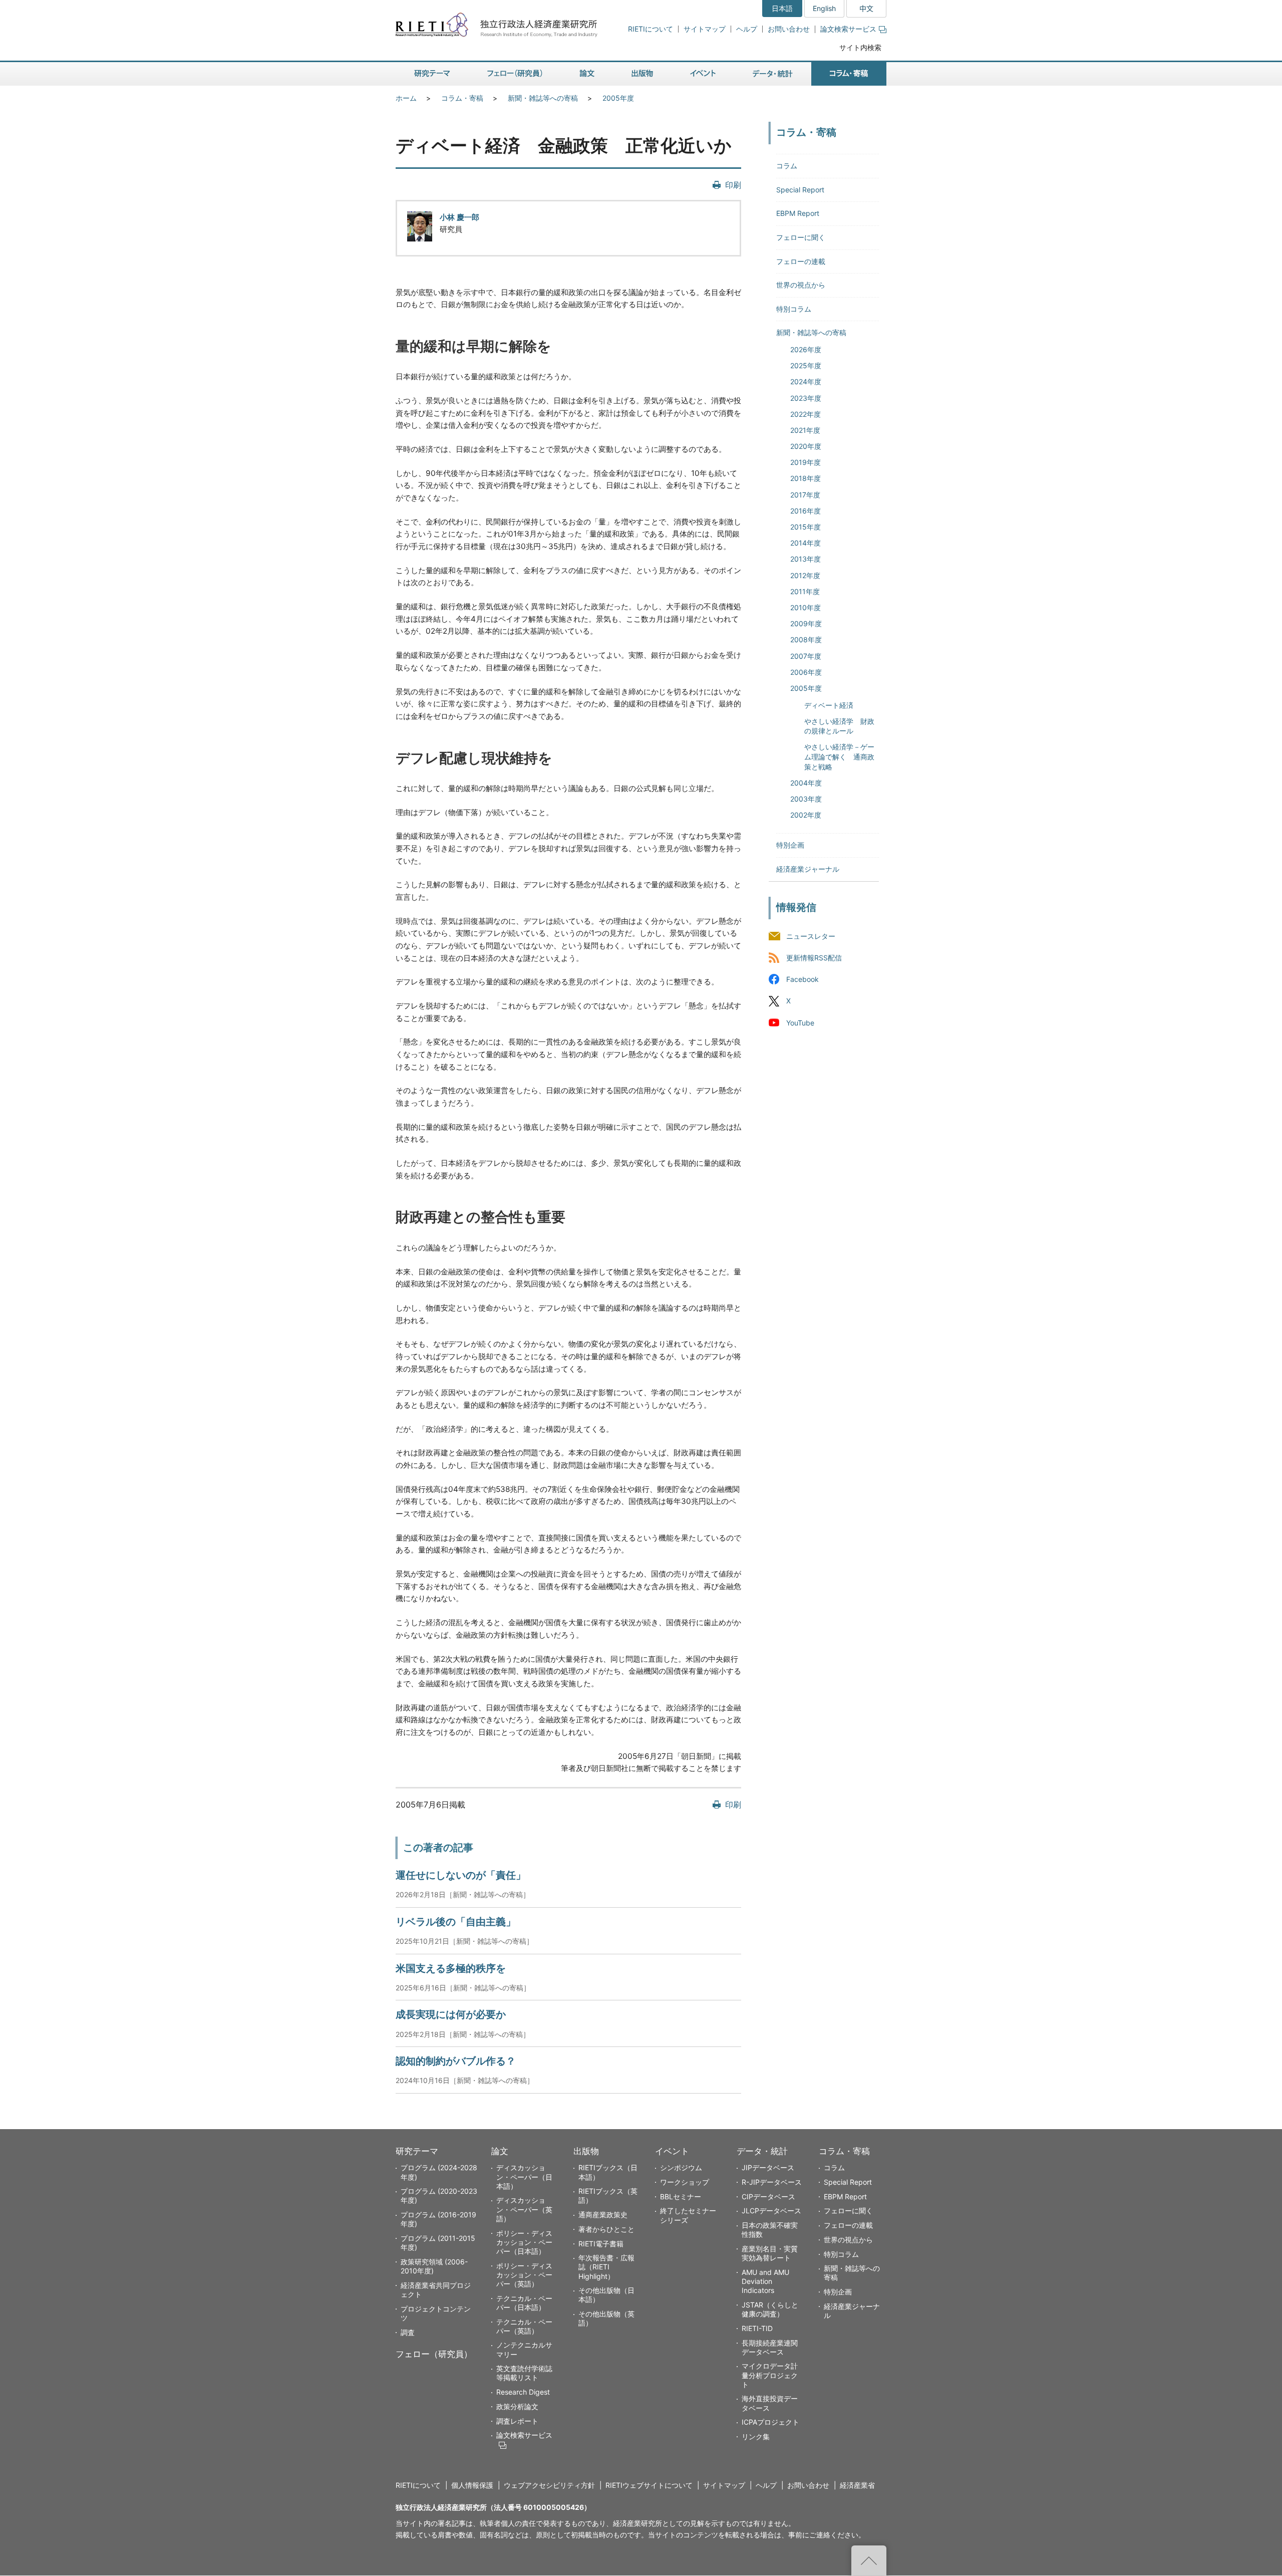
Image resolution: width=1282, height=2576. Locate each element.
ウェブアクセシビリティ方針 (549, 2485)
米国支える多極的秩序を (451, 1968)
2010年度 (806, 607)
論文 (500, 2151)
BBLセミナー (681, 2197)
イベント (672, 2151)
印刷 (733, 185)
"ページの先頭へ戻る (869, 2560)
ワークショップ (685, 2182)
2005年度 (618, 98)
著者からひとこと (606, 2229)
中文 (866, 8)
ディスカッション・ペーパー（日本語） (524, 2176)
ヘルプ (747, 29)
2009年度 (806, 623)
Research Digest (523, 2392)
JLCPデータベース (771, 2211)
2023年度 (806, 398)
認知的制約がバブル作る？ (456, 2061)
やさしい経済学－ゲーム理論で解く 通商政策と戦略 (839, 756)
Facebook (803, 980)
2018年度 (806, 478)
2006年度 (806, 672)
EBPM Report (798, 213)
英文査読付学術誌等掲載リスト (524, 2373)
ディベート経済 (829, 705)
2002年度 (806, 815)
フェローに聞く (801, 237)
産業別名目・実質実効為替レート (770, 2253)
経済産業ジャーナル (808, 869)
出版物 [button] (642, 74)
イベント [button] (703, 74)
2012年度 (805, 575)
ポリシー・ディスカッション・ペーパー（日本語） (524, 2242)
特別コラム (794, 309)
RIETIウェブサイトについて (649, 2485)
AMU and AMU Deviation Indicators (765, 2281)
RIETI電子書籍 (601, 2244)
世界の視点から (801, 285)
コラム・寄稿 (462, 98)
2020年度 (806, 446)
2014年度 (806, 543)
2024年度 (806, 381)
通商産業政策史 (603, 2215)
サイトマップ (705, 29)
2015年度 (806, 527)
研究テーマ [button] (432, 74)
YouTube (800, 1023)
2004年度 (806, 783)
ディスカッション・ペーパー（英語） (524, 2209)
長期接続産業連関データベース (770, 2347)
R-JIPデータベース (772, 2182)
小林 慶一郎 (459, 217)
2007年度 (806, 656)
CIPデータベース (768, 2197)
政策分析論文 (517, 2406)
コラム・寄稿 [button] (849, 74)
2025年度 (806, 365)
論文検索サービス (848, 29)
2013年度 (806, 559)
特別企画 (790, 845)
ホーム (406, 98)
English (824, 8)
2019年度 (806, 462)
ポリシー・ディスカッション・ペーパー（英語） (524, 2275)
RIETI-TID (757, 2328)
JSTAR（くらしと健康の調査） (770, 2309)
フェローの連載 (801, 261)
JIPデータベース (768, 2167)
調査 (408, 2332)
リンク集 (756, 2436)
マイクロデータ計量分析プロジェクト (770, 2375)
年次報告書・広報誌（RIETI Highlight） (606, 2267)
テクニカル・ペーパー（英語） (524, 2326)
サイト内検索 (860, 47)
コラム (787, 166)
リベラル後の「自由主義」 (456, 1922)
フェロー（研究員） (434, 2354)
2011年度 (805, 591)
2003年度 (806, 799)
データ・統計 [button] (773, 74)
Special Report (800, 190)
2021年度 (805, 430)
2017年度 (805, 495)
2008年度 (806, 639)
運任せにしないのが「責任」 (461, 1875)
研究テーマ (417, 2151)
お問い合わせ (789, 29)
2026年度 (806, 349)
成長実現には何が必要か (451, 2014)
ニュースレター (811, 937)
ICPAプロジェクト (770, 2422)
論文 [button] (587, 74)
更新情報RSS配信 (814, 958)
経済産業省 (857, 2485)
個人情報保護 (472, 2485)
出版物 (586, 2151)
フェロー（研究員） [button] (515, 74)
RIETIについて (651, 29)
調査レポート (517, 2421)
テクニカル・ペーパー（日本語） (524, 2303)
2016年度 (806, 511)
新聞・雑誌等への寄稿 (543, 98)
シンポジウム (681, 2167)
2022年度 (806, 414)
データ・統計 (762, 2151)
